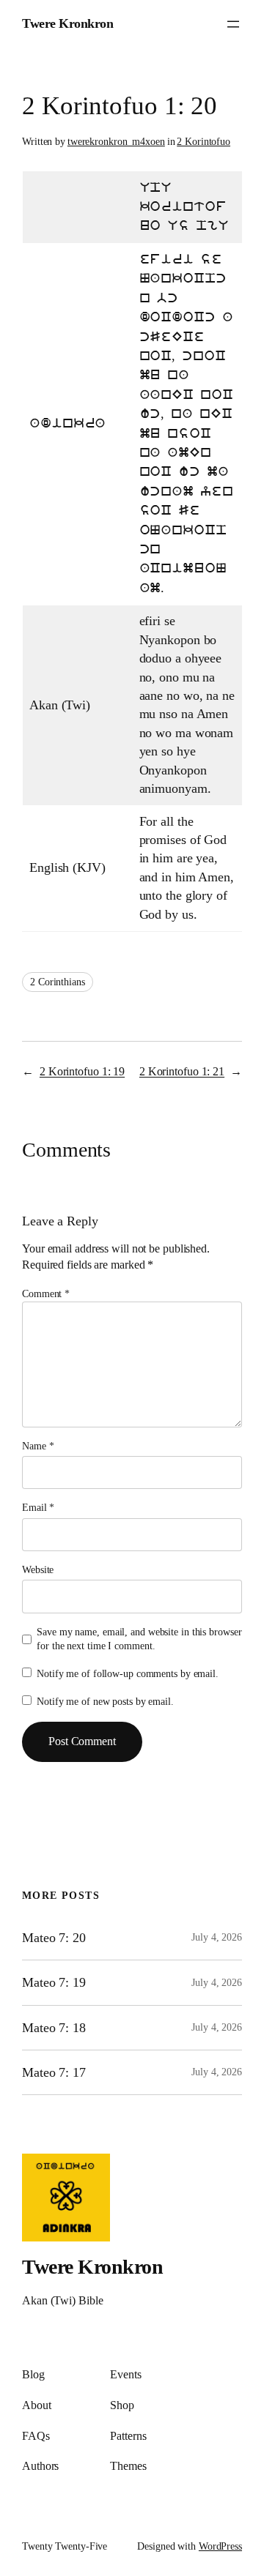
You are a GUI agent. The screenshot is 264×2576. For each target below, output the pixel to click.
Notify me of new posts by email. (105, 1702)
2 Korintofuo (203, 142)
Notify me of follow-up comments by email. (128, 1674)
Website (38, 1570)
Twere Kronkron (67, 23)
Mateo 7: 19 (54, 1982)
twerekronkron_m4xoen (116, 142)
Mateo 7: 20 (54, 1938)
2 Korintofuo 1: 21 (182, 1071)
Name (38, 1446)
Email (38, 1508)
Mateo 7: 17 (54, 2072)
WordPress (220, 2546)
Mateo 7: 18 (54, 2028)
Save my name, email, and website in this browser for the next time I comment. (139, 1639)
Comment (46, 1294)
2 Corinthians (58, 982)
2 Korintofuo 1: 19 (82, 1071)
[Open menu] (233, 24)
